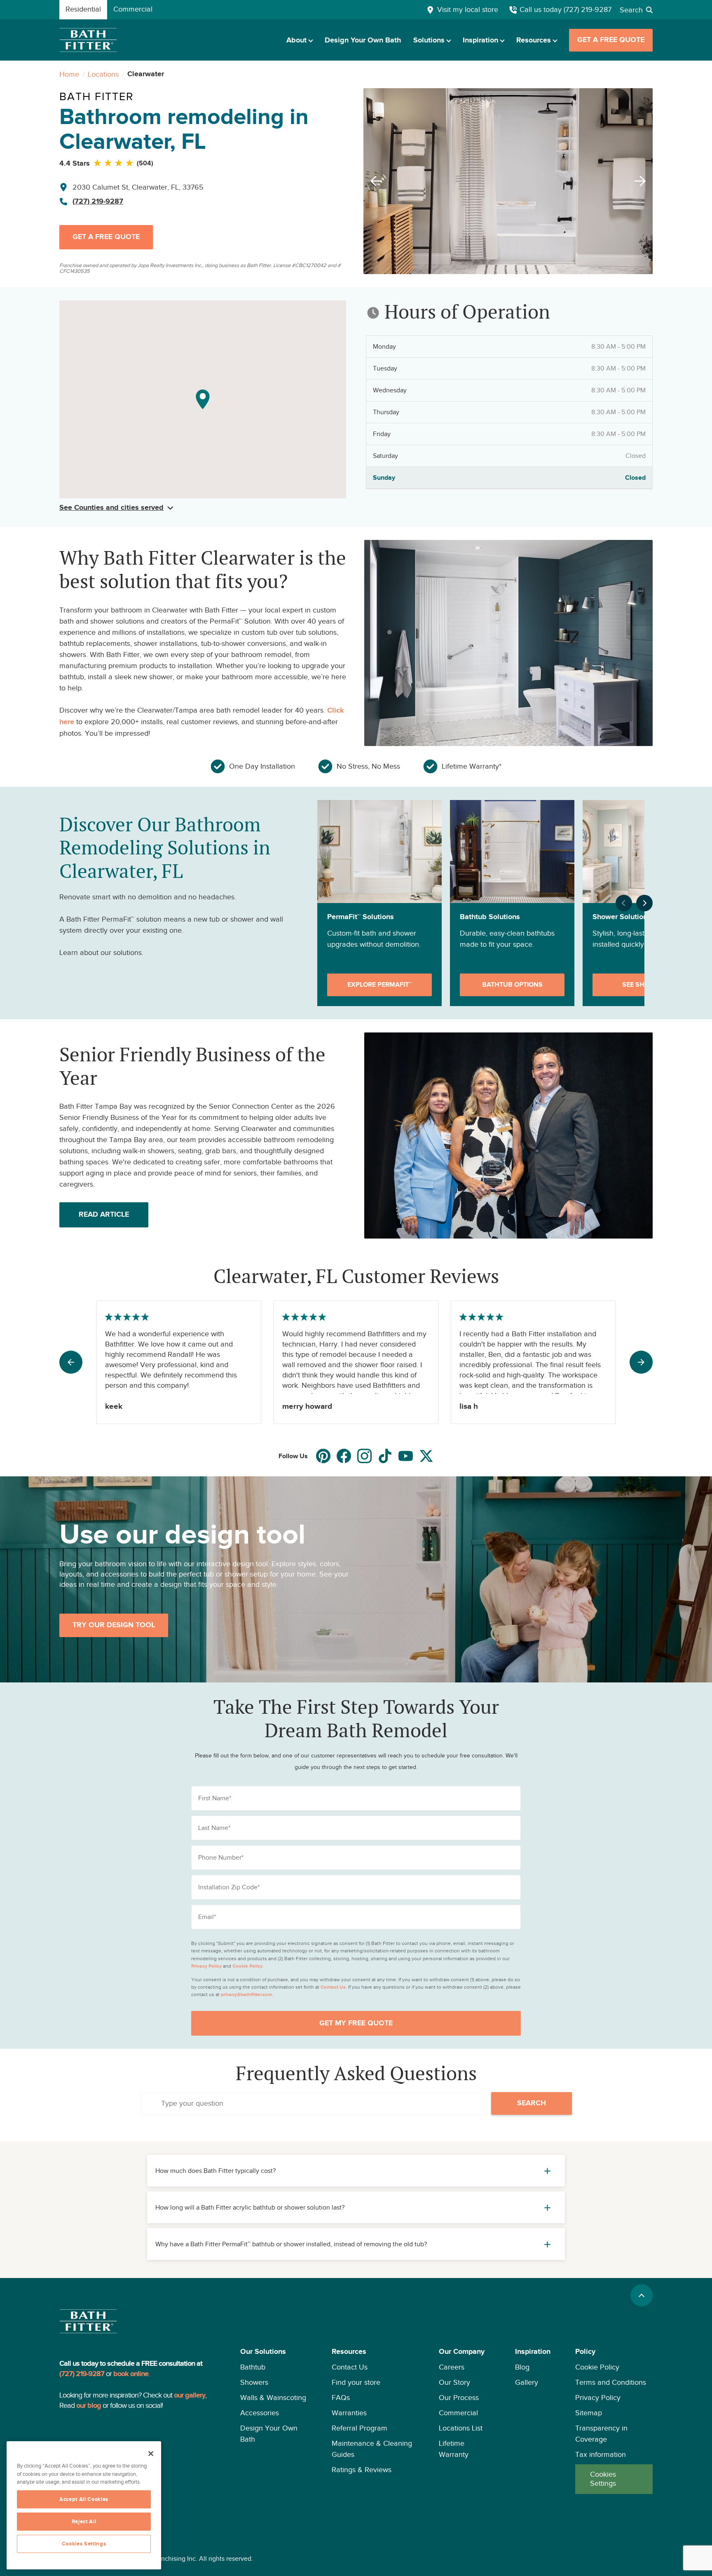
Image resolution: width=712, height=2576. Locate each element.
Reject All (84, 2522)
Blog (522, 2367)
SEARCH (532, 2103)
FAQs (341, 2398)
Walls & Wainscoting (273, 2398)
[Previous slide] (374, 181)
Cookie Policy (597, 2367)
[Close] (151, 2454)
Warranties (349, 2413)
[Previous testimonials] (71, 1362)
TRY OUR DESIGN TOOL (114, 1625)
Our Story (454, 2382)
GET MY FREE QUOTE (356, 2023)
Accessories (260, 2413)
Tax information (601, 2454)
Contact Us (350, 2367)
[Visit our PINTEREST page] (323, 1456)
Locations (103, 74)
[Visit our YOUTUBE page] (406, 1456)
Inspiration (480, 40)
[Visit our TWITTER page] (426, 1456)
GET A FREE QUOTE (611, 40)
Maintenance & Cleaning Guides (372, 2449)
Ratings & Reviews (362, 2470)
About (296, 40)
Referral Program (360, 2428)
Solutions (429, 40)
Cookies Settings (603, 2479)
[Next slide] (642, 181)
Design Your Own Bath (363, 40)
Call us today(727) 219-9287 (566, 9)
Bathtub (253, 2367)
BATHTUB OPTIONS (512, 985)
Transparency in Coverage (601, 2434)
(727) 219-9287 (98, 202)
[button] (274, 2420)
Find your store (356, 2382)
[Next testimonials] (641, 1362)
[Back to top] (642, 2295)
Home (69, 74)
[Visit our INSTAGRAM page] (364, 1456)
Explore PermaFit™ (379, 985)
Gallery (527, 2382)
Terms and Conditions (611, 2382)
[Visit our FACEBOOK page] (344, 1456)
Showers (254, 2382)
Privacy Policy (598, 2398)
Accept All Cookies (84, 2499)
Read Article (104, 1215)
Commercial (458, 2413)
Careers (452, 2367)
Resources (534, 40)
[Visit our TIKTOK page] (385, 1456)
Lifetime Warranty (454, 2449)
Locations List (461, 2428)
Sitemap (589, 2413)
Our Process (459, 2398)
